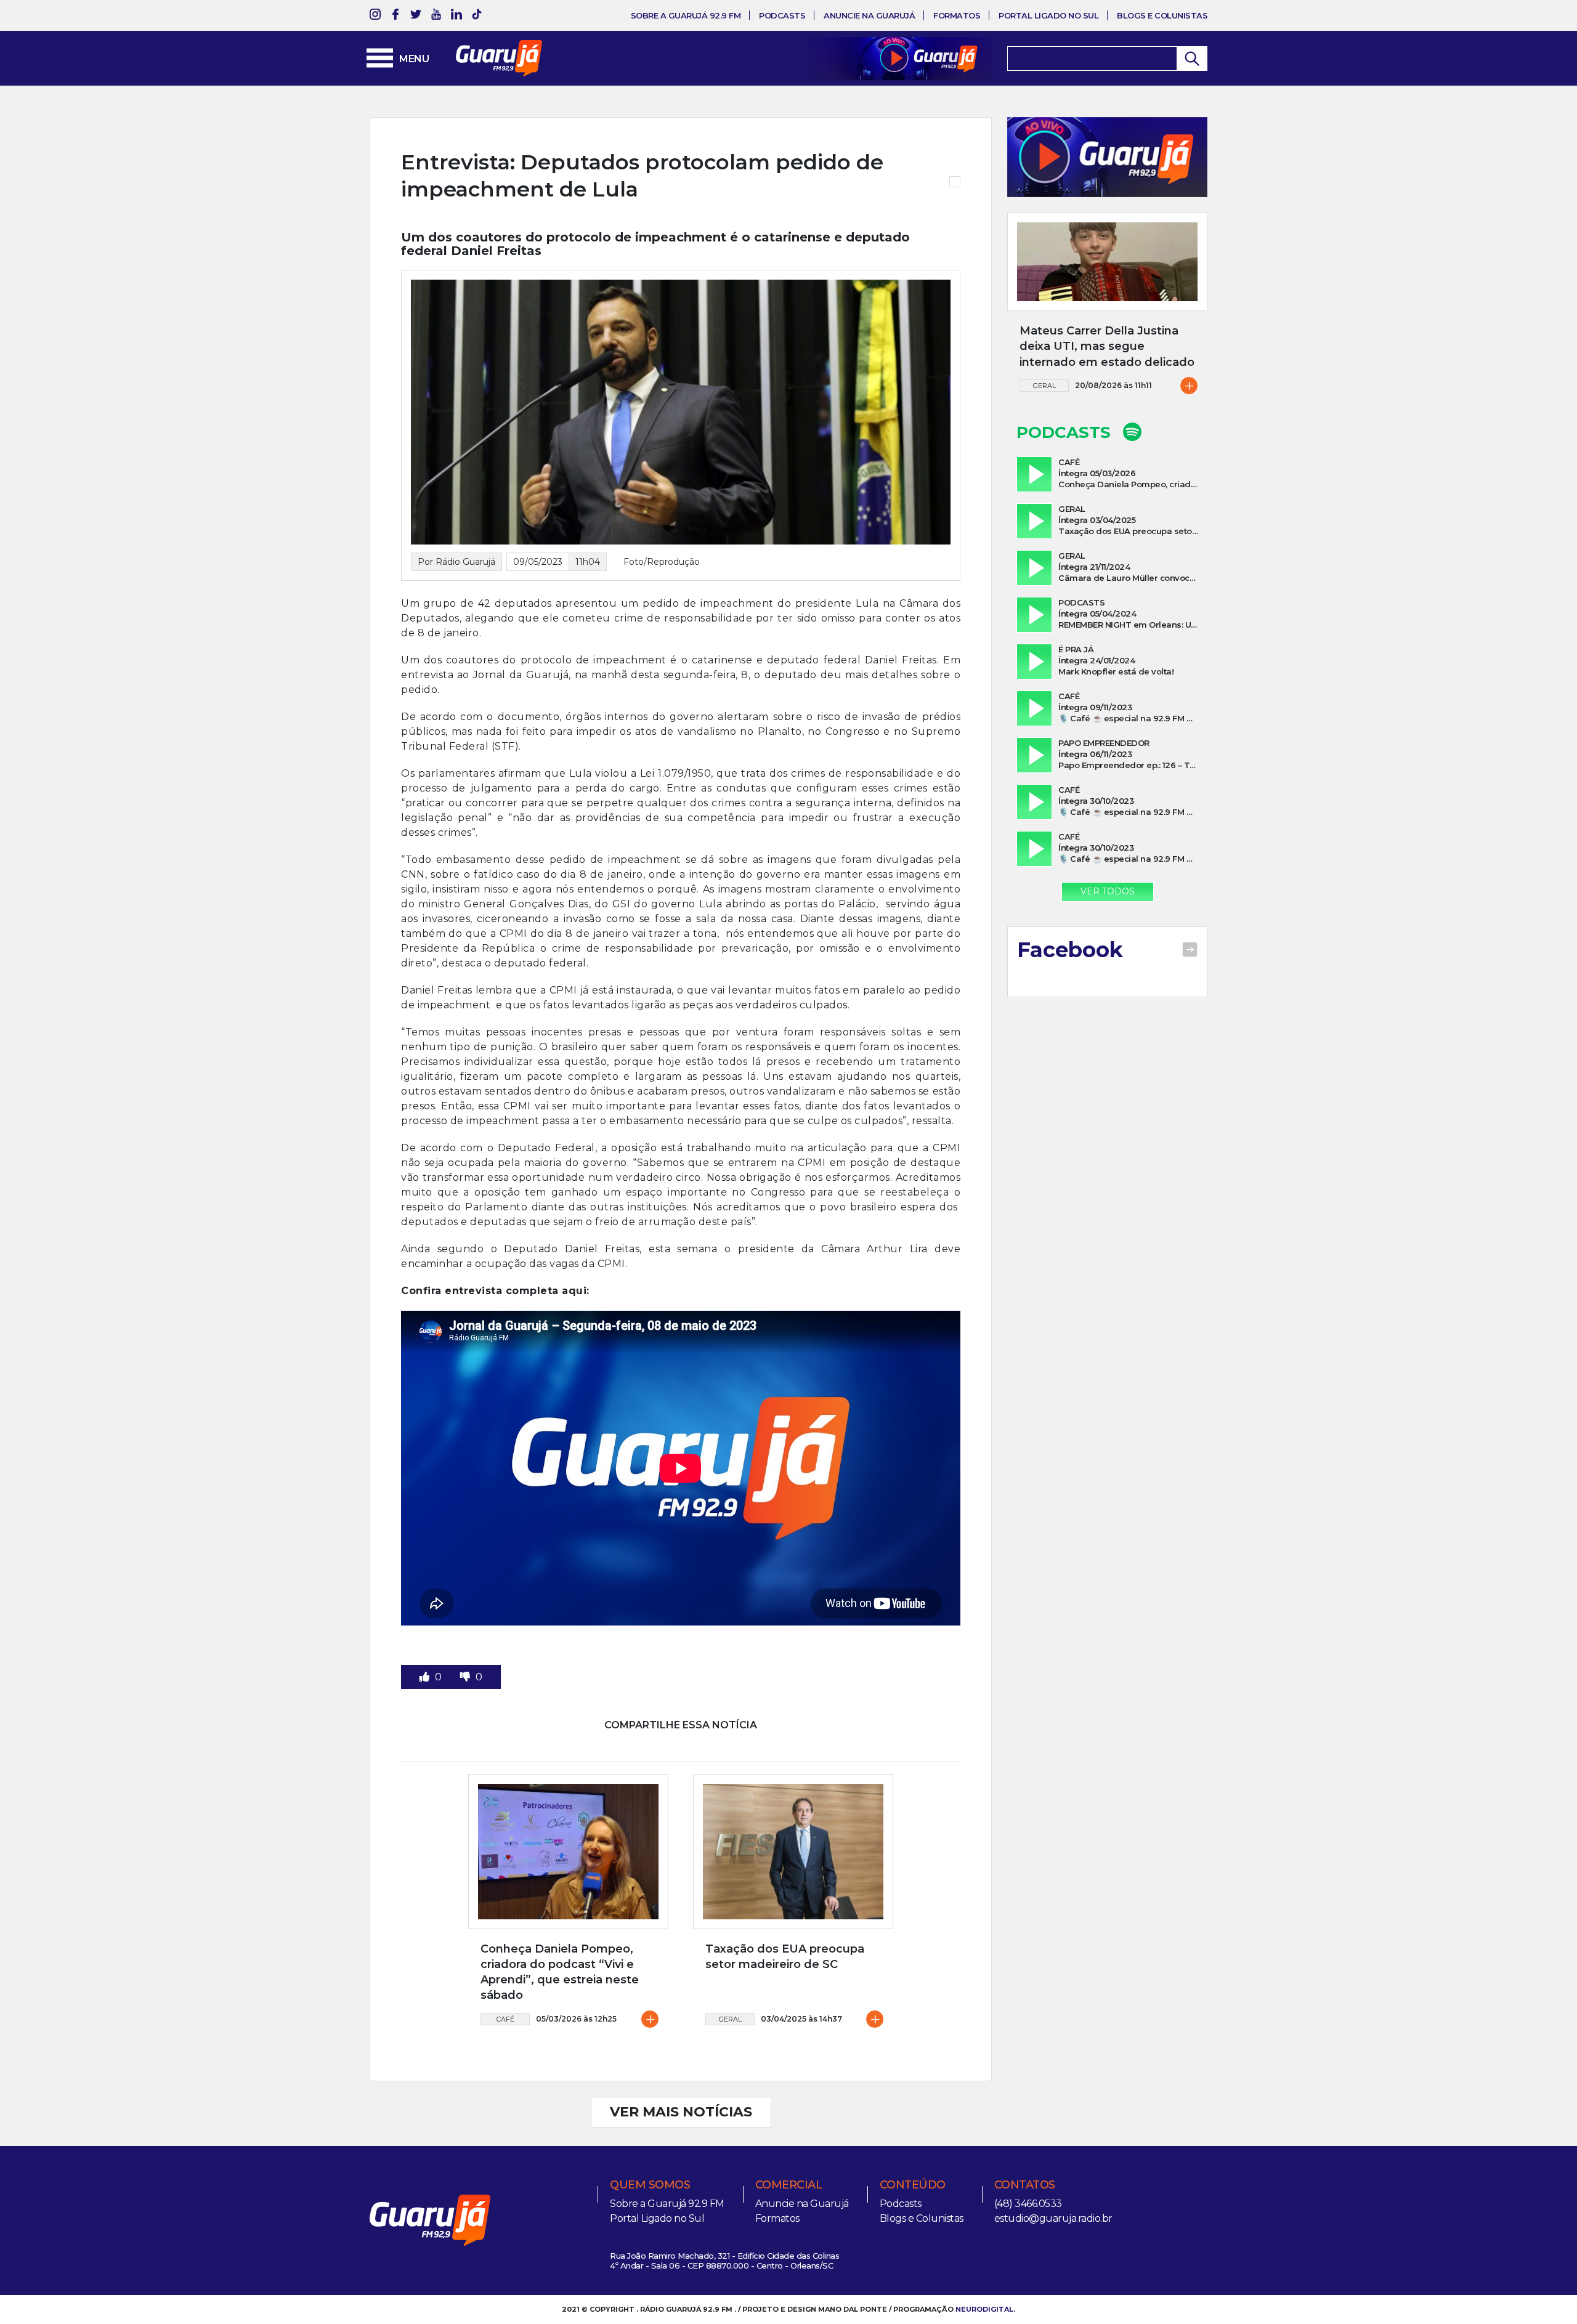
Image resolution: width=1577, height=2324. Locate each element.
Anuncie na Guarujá (869, 15)
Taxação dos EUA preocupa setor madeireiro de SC (785, 1957)
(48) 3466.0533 (1028, 2204)
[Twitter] (416, 16)
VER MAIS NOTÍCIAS (681, 2112)
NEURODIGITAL (984, 2309)
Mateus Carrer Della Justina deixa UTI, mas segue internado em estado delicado (1107, 346)
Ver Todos (1108, 891)
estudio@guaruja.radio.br (1053, 2218)
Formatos (957, 15)
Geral (730, 2019)
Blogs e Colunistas (1162, 15)
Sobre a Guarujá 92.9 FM (686, 15)
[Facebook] (395, 16)
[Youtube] (436, 16)
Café (505, 2019)
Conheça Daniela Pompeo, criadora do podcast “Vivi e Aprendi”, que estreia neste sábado (560, 1972)
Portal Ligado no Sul (1048, 15)
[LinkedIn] (456, 16)
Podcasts (782, 15)
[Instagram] (375, 16)
